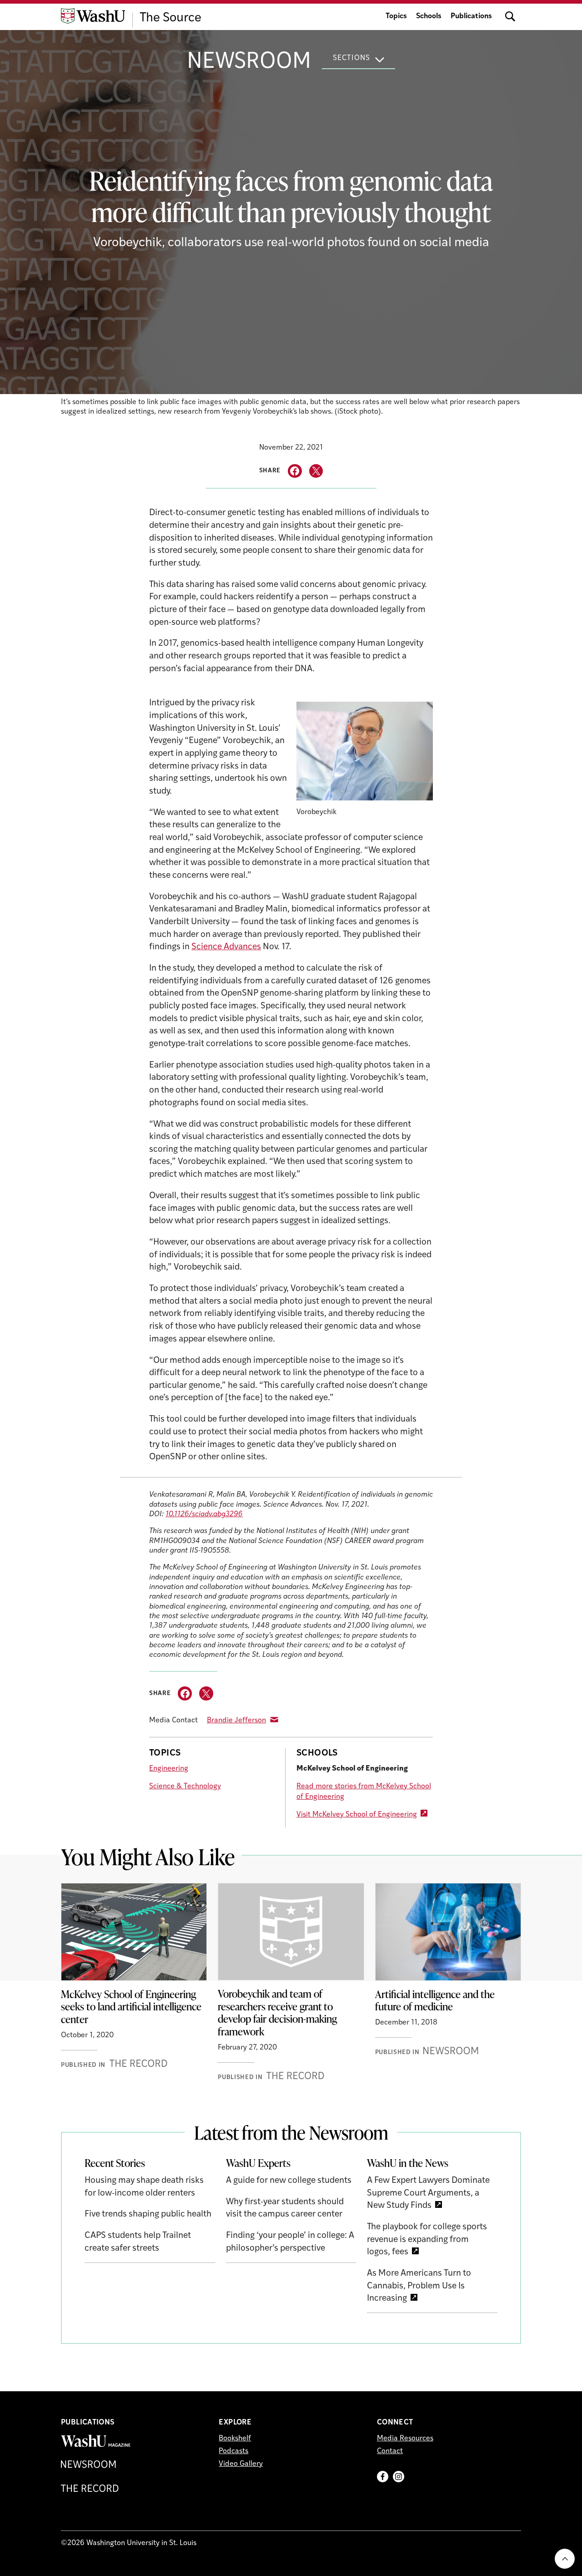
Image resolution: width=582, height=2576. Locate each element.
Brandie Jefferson (236, 1721)
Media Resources (405, 2439)
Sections (351, 58)
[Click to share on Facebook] (295, 471)
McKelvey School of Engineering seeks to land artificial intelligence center (131, 2007)
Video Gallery (241, 2464)
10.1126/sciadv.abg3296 (204, 1514)
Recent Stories (115, 2163)
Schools (429, 16)
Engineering (169, 1769)
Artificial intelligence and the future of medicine (435, 2000)
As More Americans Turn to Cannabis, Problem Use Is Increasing (419, 2286)
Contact (390, 2451)
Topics (396, 16)
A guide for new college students (289, 2181)
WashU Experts (258, 2163)
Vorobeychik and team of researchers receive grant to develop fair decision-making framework (277, 2012)
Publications (471, 16)
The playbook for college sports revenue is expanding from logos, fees (427, 2240)
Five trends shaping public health (148, 2214)
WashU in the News (408, 2163)
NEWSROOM (249, 62)
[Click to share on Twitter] (316, 471)
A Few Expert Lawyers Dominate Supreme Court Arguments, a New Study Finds (428, 2193)
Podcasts (233, 2451)
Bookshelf (235, 2439)
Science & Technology (185, 1786)
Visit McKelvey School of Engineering (357, 1815)
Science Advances (226, 947)
